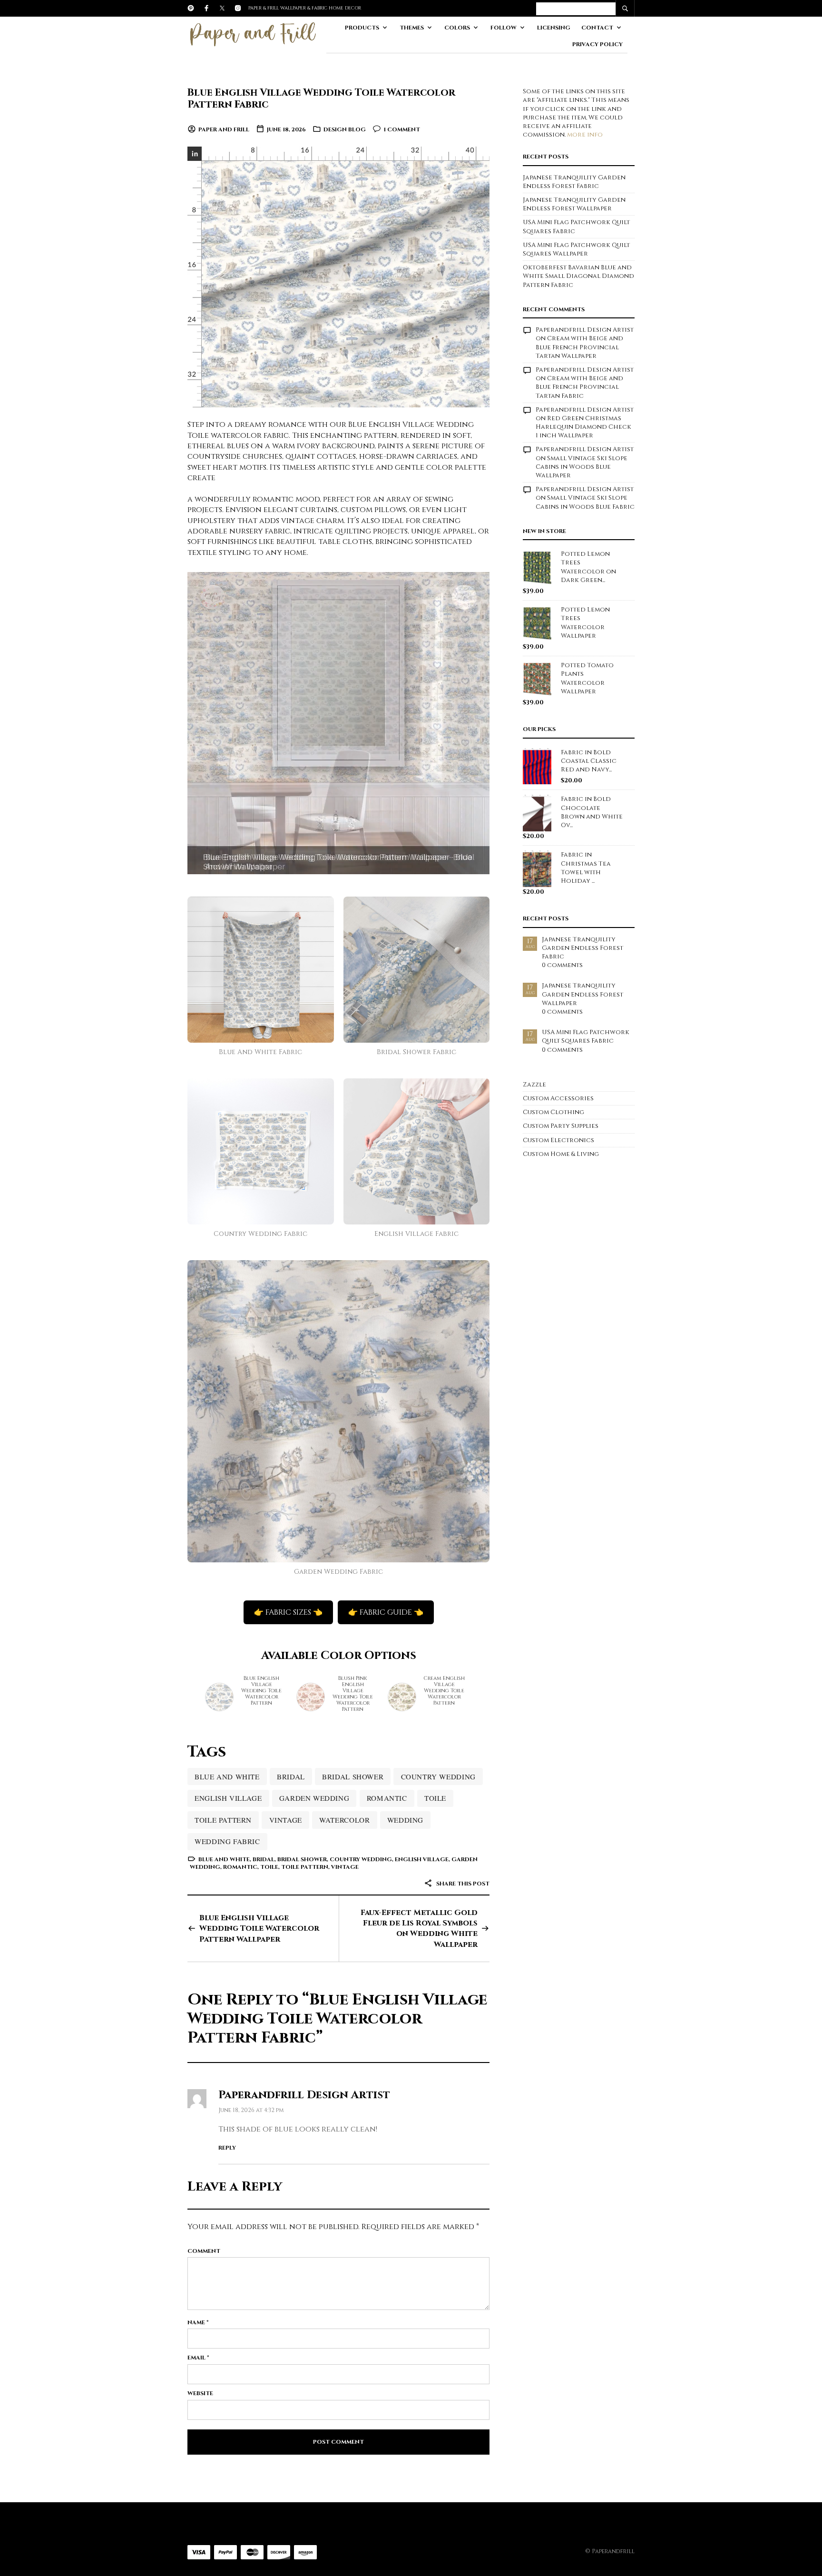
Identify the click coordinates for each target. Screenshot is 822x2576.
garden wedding (314, 1798)
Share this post (462, 1884)
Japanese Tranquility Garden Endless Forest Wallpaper (574, 204)
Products (362, 28)
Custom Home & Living (561, 1154)
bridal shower (353, 1777)
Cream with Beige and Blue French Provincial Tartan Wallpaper (579, 347)
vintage (286, 1820)
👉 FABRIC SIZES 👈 (288, 1612)
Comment (204, 2251)
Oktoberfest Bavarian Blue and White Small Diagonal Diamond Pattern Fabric (578, 276)
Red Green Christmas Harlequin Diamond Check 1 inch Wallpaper (583, 427)
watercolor (344, 1820)
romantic (387, 1798)
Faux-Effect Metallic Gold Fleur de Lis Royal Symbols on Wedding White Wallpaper (419, 1929)
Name (198, 2322)
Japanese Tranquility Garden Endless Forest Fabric (574, 182)
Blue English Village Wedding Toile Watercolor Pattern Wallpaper (259, 1929)
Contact (597, 28)
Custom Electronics (558, 1140)
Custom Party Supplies (561, 1126)
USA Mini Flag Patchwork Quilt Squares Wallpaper (576, 249)
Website (200, 2393)
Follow (504, 28)
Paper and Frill (224, 129)
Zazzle (534, 1085)
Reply (227, 2148)
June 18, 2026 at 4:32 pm (251, 2110)
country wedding (438, 1777)
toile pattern (223, 1820)
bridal (291, 1777)
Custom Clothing (553, 1112)
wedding (405, 1820)
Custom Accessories (558, 1098)
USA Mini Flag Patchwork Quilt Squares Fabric (586, 1036)
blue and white (227, 1777)
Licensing (554, 28)
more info (585, 135)
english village (228, 1798)
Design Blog (345, 129)
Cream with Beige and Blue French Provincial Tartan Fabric (579, 387)
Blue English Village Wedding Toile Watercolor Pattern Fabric (321, 99)
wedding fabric (227, 1841)
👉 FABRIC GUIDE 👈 (386, 1612)
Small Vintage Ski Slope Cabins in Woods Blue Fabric (585, 502)
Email (198, 2358)
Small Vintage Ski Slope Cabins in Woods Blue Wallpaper (582, 467)
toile (435, 1798)
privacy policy (597, 44)
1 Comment (402, 129)
